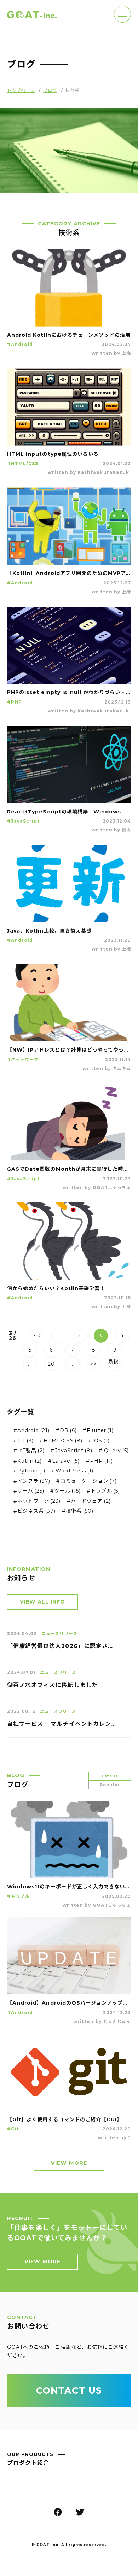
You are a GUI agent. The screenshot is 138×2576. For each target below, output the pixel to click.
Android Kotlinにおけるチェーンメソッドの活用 (69, 335)
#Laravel (64, 1461)
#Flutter (98, 1430)
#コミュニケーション (87, 1481)
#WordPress (73, 1471)
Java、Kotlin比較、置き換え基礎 (49, 931)
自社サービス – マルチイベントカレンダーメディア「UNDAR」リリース (62, 1724)
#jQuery (114, 1451)
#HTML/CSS (23, 463)
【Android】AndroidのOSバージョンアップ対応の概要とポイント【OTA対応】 (69, 2003)
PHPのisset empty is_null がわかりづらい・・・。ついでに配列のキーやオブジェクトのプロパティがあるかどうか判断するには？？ (69, 692)
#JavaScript (24, 821)
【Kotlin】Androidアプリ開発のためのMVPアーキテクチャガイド (69, 573)
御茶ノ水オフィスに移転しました (52, 1685)
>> (94, 1364)
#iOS (99, 1441)
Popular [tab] (110, 1785)
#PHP (15, 702)
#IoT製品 (29, 1451)
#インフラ (32, 1481)
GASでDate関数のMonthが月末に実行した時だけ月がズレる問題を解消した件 (69, 1169)
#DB (66, 1430)
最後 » (114, 1364)
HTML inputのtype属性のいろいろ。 (56, 454)
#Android (20, 344)
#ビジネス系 (35, 1511)
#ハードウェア (89, 1501)
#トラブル (103, 1491)
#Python (30, 1471)
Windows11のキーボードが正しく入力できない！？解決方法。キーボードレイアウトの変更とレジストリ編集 (69, 1887)
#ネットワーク (23, 1060)
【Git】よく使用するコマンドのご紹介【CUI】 (65, 2119)
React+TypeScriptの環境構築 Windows (64, 812)
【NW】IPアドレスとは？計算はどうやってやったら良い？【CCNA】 (69, 1050)
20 (51, 1364)
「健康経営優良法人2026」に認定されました (62, 1646)
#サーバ (29, 1491)
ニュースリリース (59, 1633)
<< (37, 1336)
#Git (24, 1441)
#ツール (65, 1491)
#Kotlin (28, 1461)
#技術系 (78, 1511)
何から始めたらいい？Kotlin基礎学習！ (56, 1288)
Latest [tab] (110, 1776)
